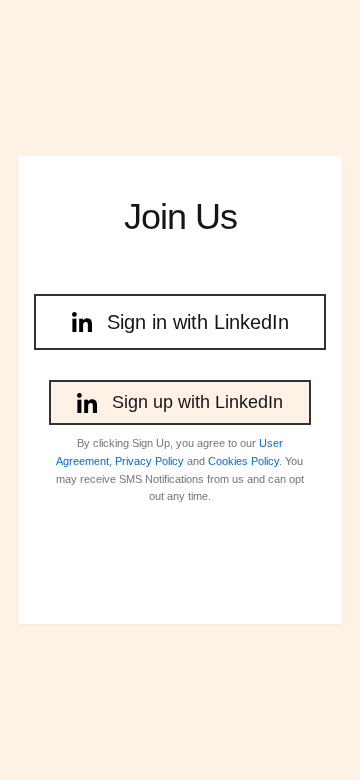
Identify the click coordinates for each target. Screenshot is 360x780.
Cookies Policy (243, 461)
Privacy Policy (149, 461)
